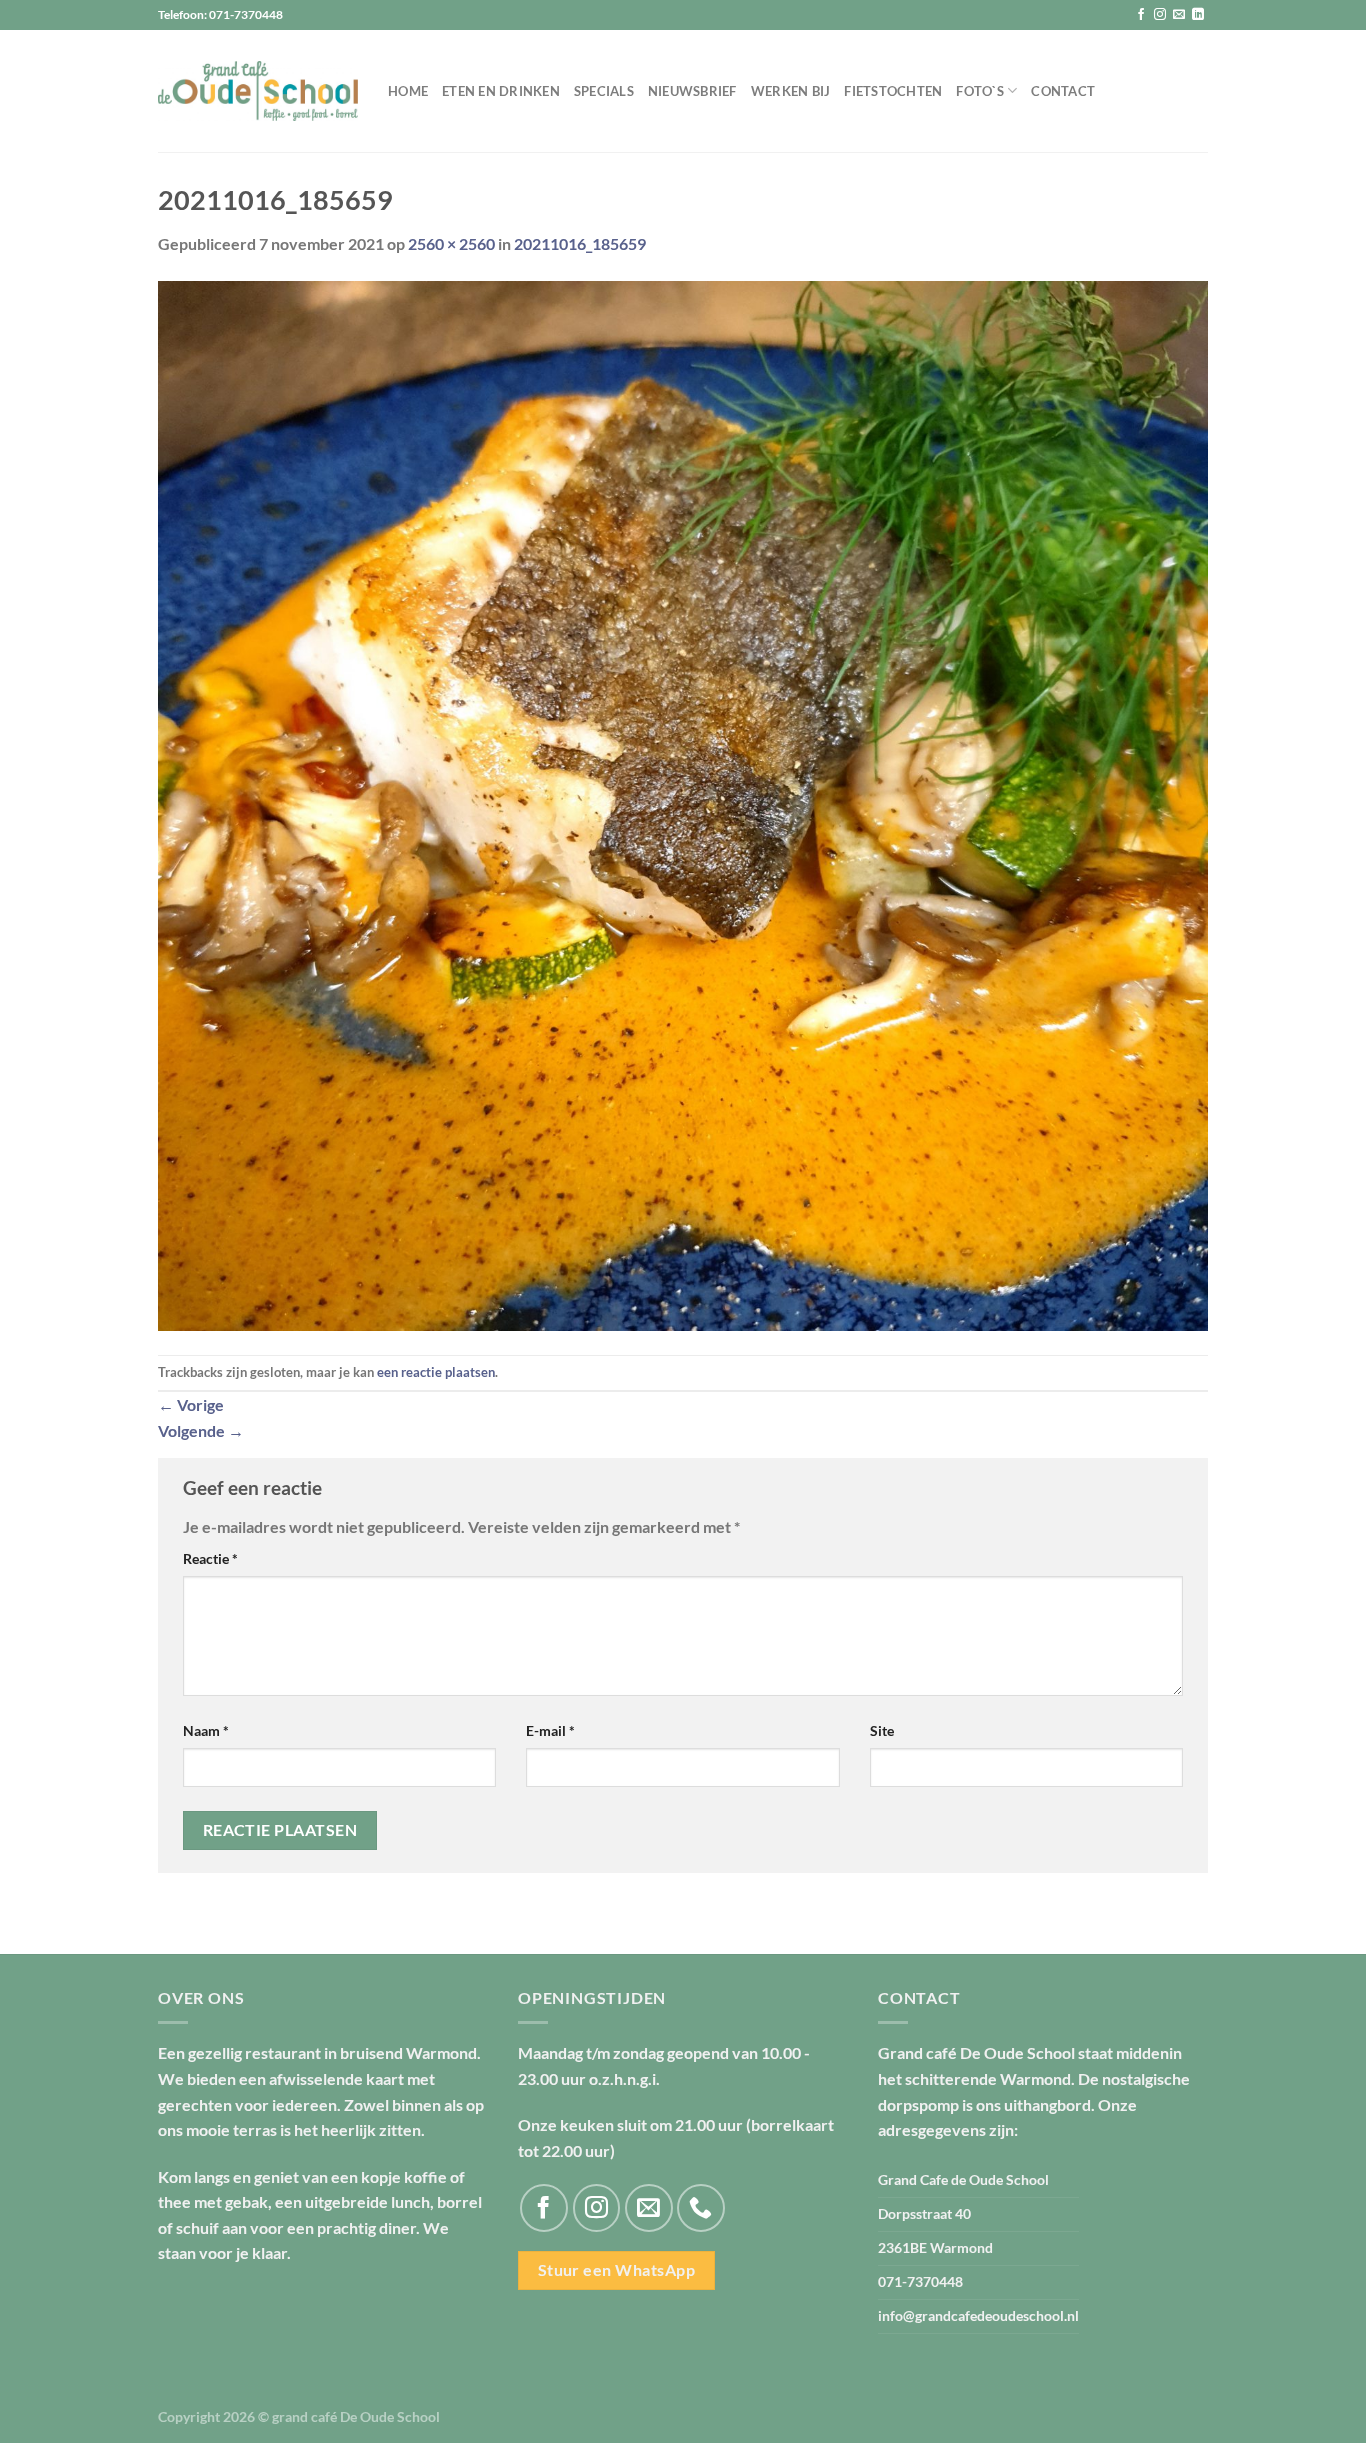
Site (882, 1730)
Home (408, 91)
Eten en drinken (501, 91)
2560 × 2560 (451, 243)
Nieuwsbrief (692, 91)
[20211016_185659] (683, 803)
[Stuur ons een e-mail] (1179, 15)
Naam (206, 1730)
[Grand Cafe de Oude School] (258, 91)
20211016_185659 (580, 243)
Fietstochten (893, 91)
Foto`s (980, 91)
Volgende (201, 1430)
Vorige (191, 1404)
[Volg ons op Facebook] (1141, 15)
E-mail (550, 1730)
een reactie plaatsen (436, 1372)
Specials (604, 91)
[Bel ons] (701, 2208)
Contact (1063, 91)
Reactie (210, 1558)
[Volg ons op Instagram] (1160, 15)
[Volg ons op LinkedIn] (1198, 15)
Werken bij (791, 91)
